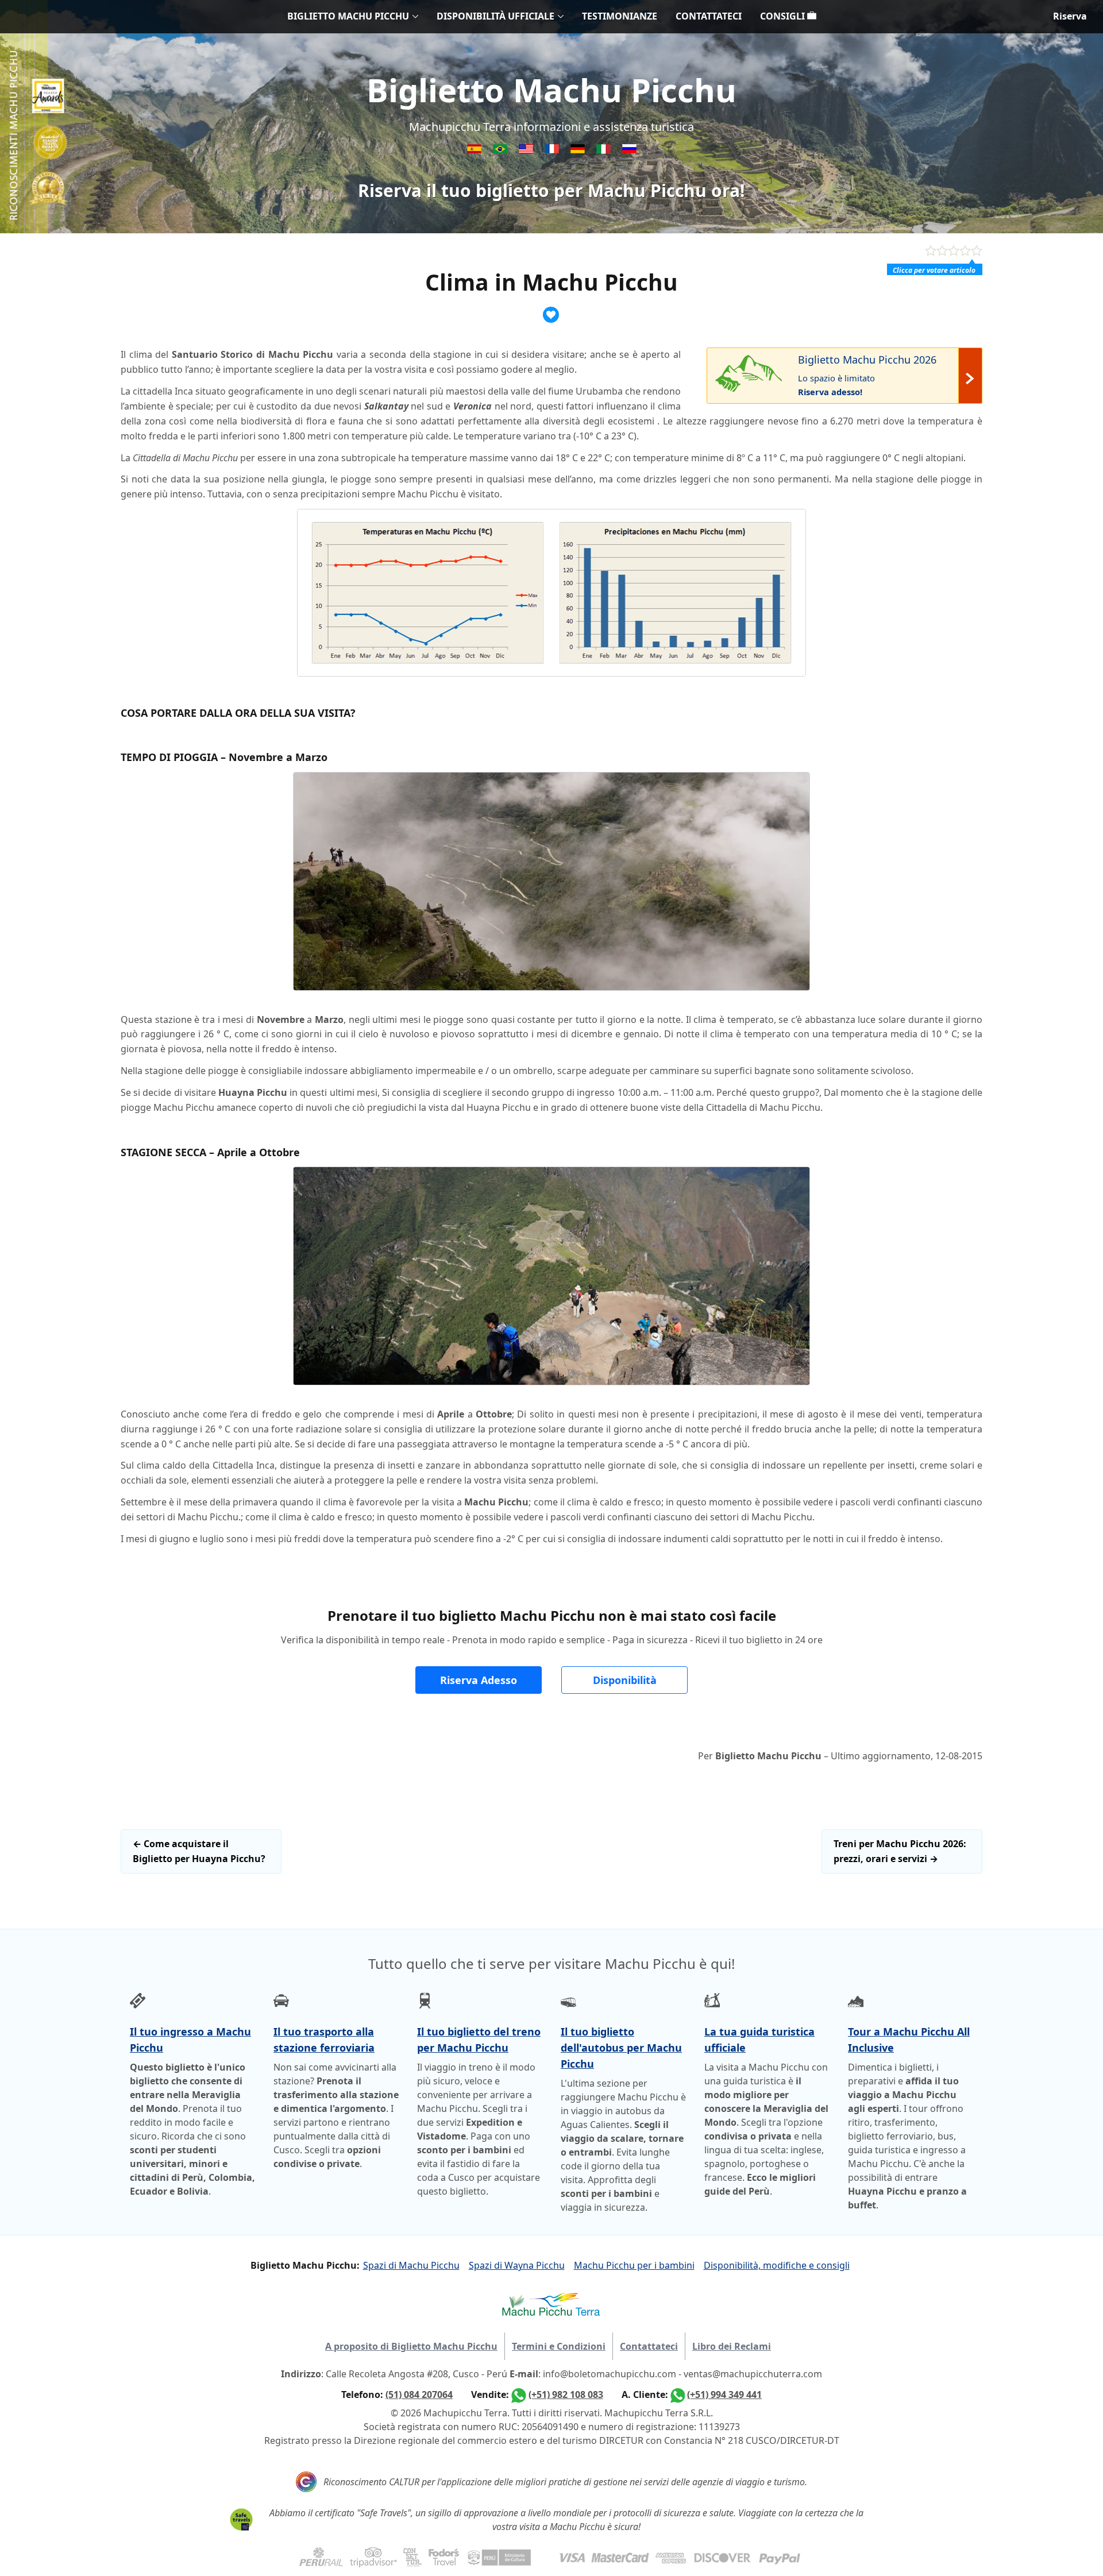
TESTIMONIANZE (620, 16)
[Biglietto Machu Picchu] (605, 150)
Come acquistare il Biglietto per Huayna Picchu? (199, 1851)
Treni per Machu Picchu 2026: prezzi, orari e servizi (900, 1851)
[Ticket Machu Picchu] (527, 150)
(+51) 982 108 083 (566, 2395)
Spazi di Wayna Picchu (517, 2265)
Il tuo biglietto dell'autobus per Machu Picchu (621, 2048)
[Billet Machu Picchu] (553, 150)
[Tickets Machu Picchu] (579, 150)
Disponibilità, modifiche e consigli (777, 2265)
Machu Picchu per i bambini (634, 2265)
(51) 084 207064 (419, 2395)
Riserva (1070, 16)
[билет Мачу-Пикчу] (629, 150)
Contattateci (649, 2346)
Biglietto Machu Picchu (551, 90)
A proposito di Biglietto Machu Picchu (411, 2346)
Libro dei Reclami (732, 2346)
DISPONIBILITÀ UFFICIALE (495, 16)
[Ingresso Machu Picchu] (501, 150)
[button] (479, 1680)
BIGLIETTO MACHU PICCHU (348, 16)
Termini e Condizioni (559, 2346)
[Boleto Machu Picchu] (475, 150)
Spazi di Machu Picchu (411, 2265)
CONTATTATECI (709, 16)
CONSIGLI (784, 16)
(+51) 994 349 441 (724, 2395)
